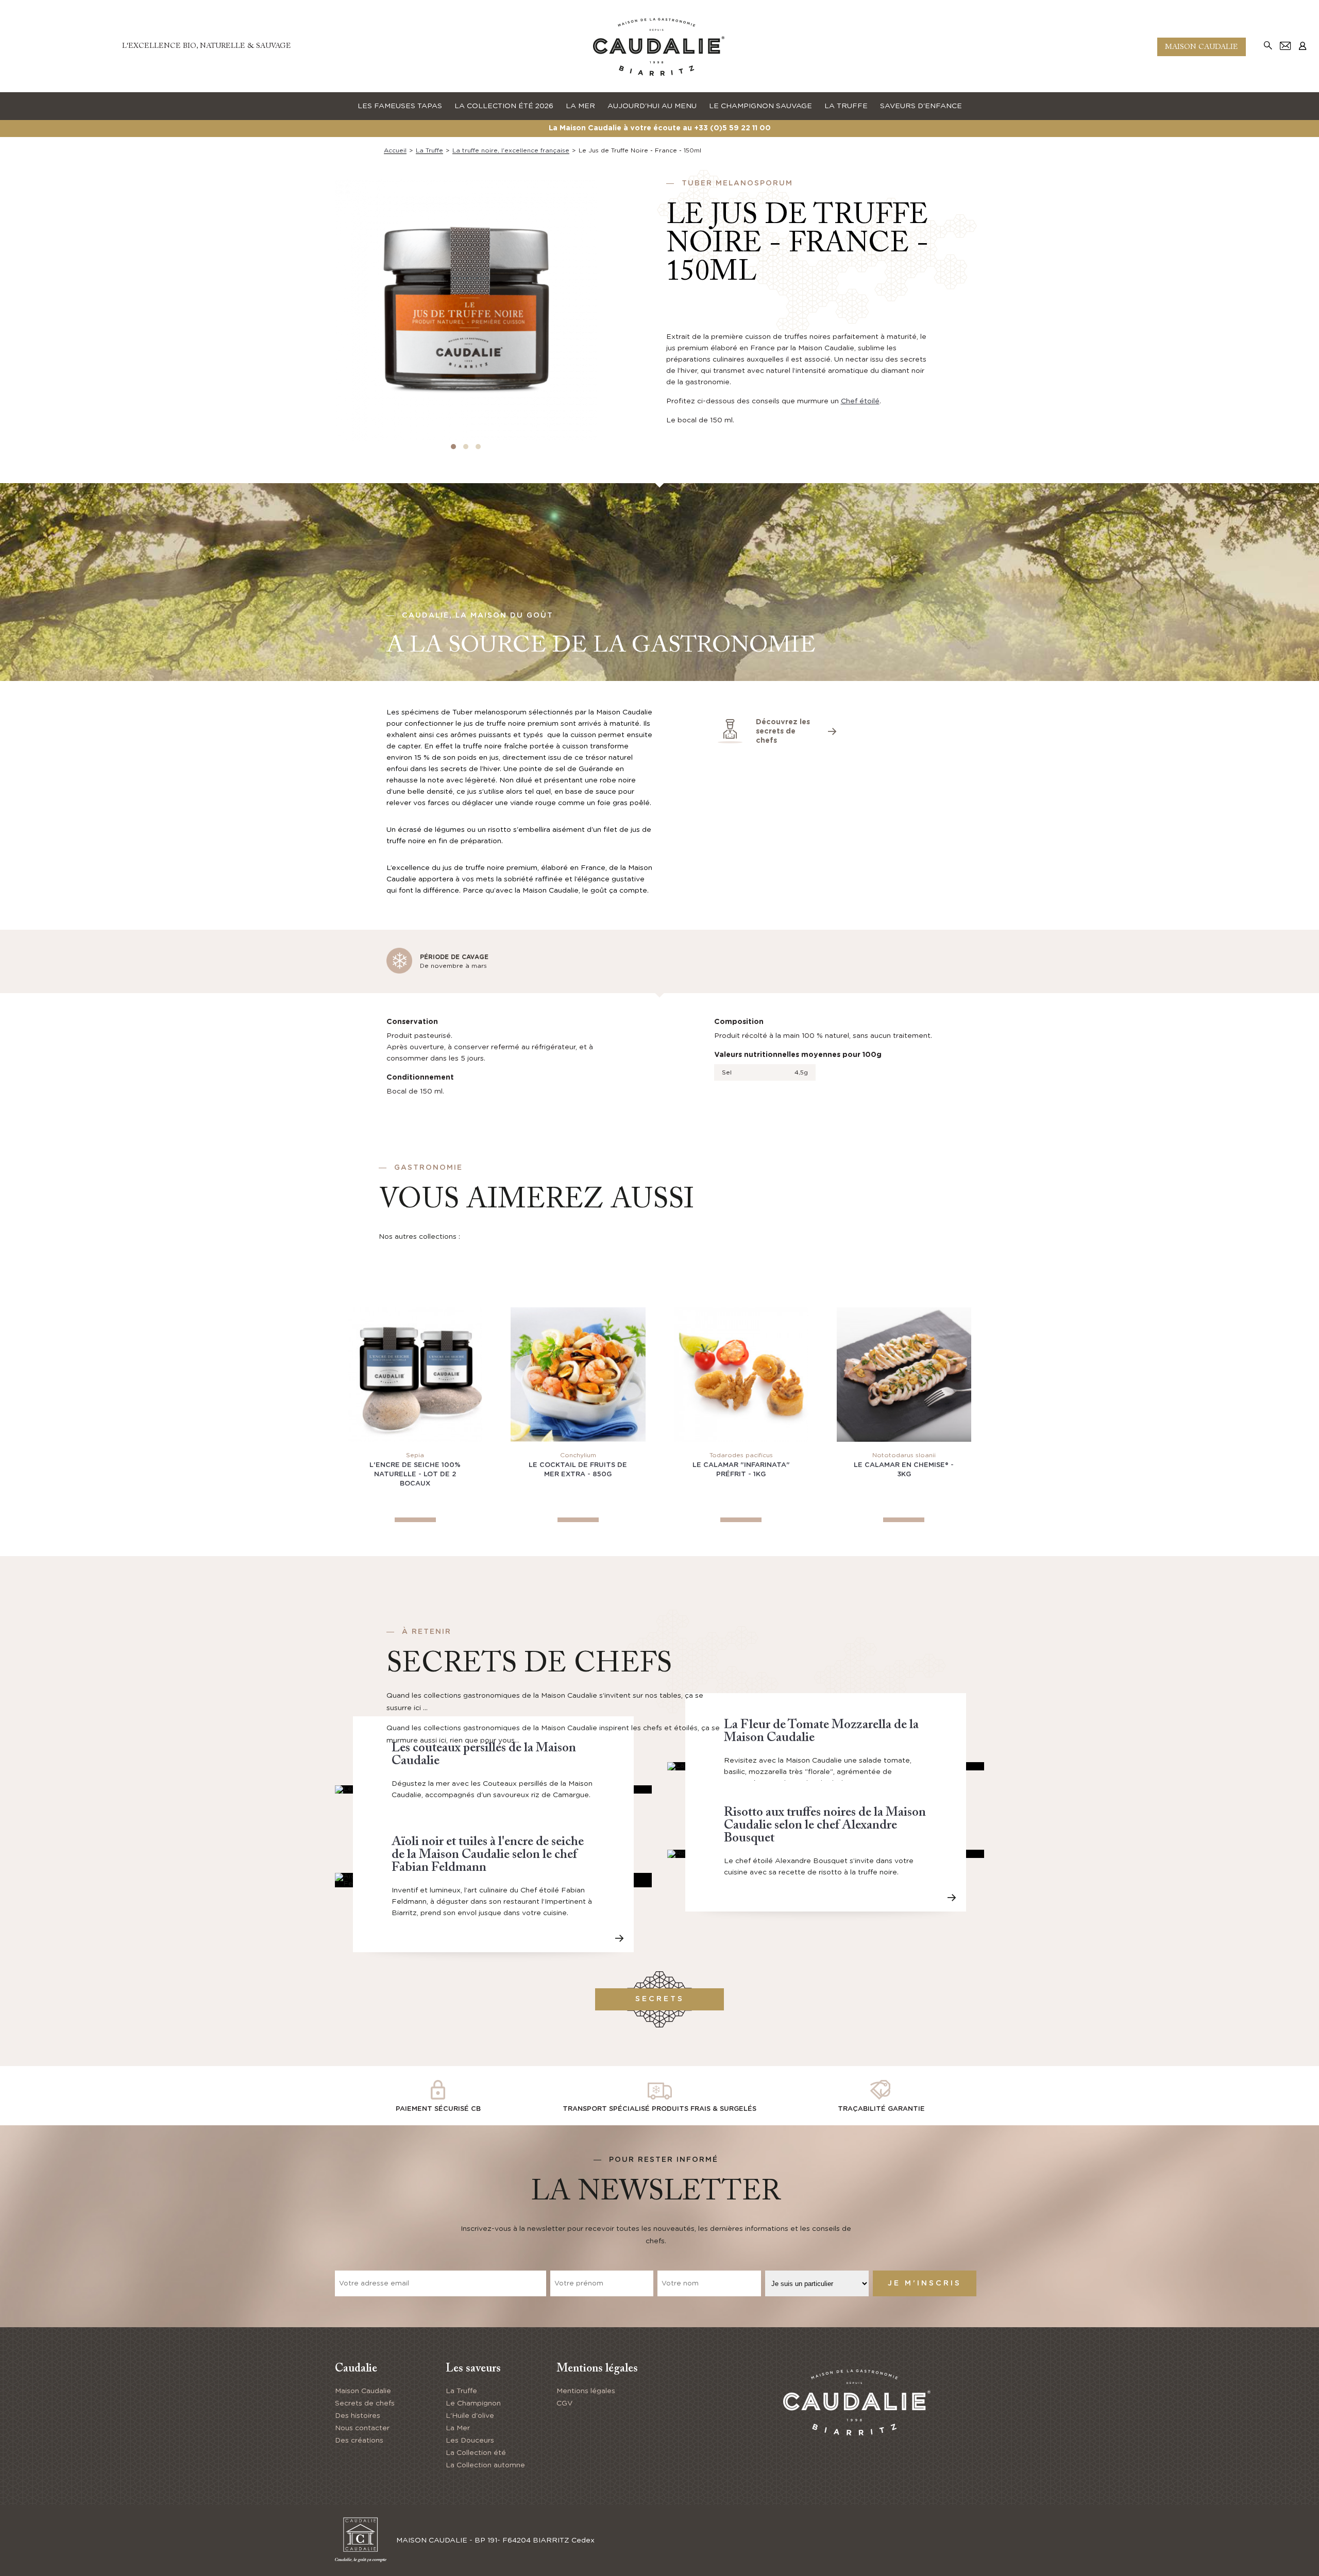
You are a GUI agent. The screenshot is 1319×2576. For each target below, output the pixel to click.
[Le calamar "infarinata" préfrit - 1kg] (741, 1375)
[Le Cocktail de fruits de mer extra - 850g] (578, 1375)
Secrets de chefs (365, 2403)
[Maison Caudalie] (659, 46)
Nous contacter (362, 2428)
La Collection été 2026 (504, 106)
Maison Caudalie (1202, 47)
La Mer (458, 2428)
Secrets (660, 1999)
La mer (580, 106)
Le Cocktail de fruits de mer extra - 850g (578, 1470)
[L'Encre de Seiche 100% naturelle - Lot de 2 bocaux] (415, 1375)
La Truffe (461, 2391)
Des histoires (358, 2416)
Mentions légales (586, 2391)
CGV (564, 2403)
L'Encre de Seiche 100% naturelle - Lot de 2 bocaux (415, 1474)
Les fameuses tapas (400, 106)
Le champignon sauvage (760, 106)
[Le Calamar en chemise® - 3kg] (904, 1375)
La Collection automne (485, 2465)
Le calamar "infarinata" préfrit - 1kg (741, 1470)
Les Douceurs (470, 2441)
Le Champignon (473, 2403)
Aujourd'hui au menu (652, 106)
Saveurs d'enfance (921, 106)
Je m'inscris (925, 2283)
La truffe (846, 106)
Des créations (359, 2441)
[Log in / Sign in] (1303, 45)
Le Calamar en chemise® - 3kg (904, 1470)
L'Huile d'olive (470, 2416)
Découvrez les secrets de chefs (783, 731)
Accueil (395, 150)
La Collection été (476, 2453)
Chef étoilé (860, 401)
